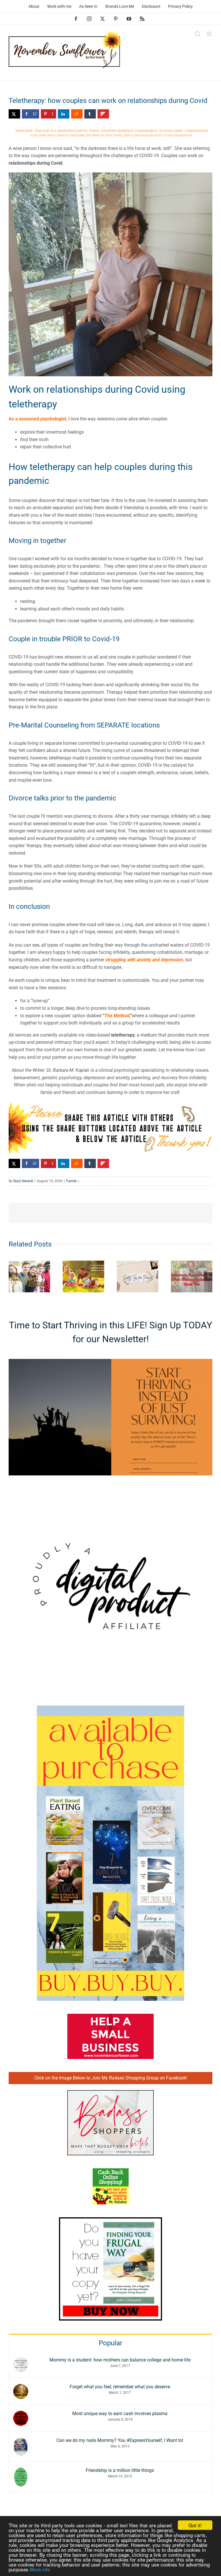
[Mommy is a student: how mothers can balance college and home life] (21, 2361)
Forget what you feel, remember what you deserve (120, 2387)
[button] (13, 1276)
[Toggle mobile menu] (209, 34)
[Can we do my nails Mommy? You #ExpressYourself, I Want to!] (21, 2441)
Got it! (195, 2525)
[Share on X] (14, 114)
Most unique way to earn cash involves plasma (120, 2414)
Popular (110, 2343)
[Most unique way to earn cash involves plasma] (21, 2414)
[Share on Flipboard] (103, 114)
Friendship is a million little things (120, 2470)
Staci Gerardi (23, 1181)
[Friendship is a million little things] (21, 2471)
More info (40, 2569)
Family (72, 1181)
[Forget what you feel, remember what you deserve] (21, 2388)
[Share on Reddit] (77, 114)
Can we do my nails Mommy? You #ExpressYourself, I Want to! (120, 2440)
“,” (117, 1016)
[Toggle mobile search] (198, 34)
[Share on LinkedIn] (64, 114)
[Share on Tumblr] (90, 114)
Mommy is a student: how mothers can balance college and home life (120, 2360)
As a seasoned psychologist (37, 419)
